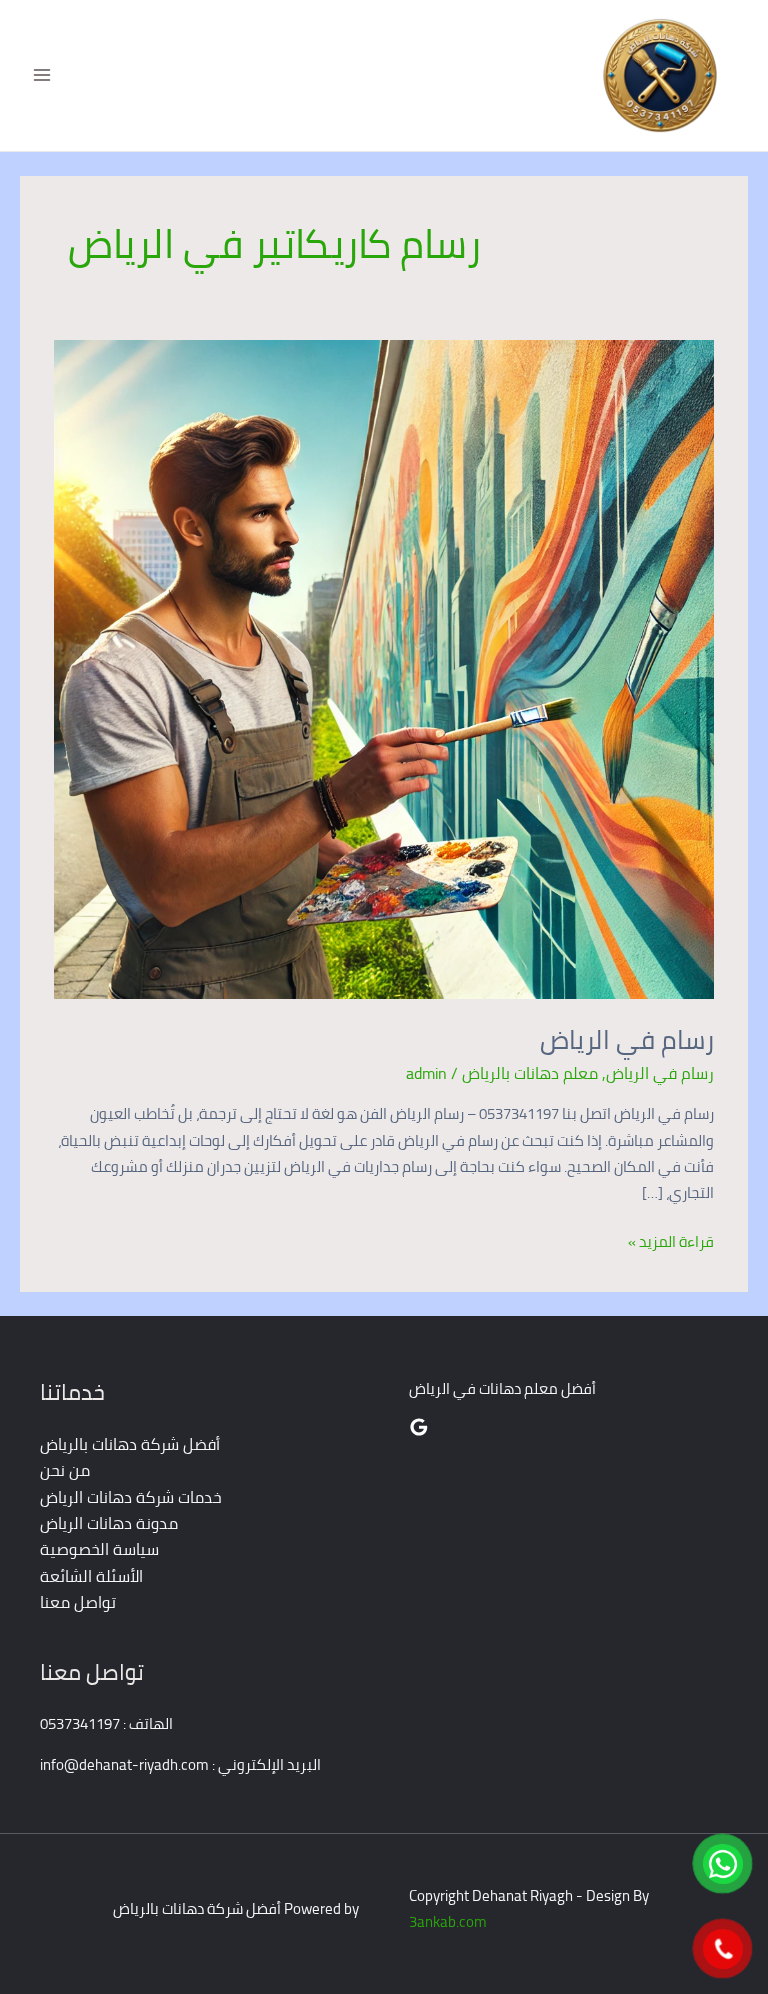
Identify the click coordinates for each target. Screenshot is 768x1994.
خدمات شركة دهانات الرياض (131, 1497)
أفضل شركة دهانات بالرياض (130, 1444)
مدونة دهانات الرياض (109, 1523)
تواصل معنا (78, 1602)
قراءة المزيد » (671, 1242)
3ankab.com (448, 1921)
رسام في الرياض (627, 1039)
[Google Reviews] (419, 1427)
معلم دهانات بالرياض (530, 1073)
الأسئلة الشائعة (91, 1576)
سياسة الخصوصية (99, 1549)
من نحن (65, 1470)
